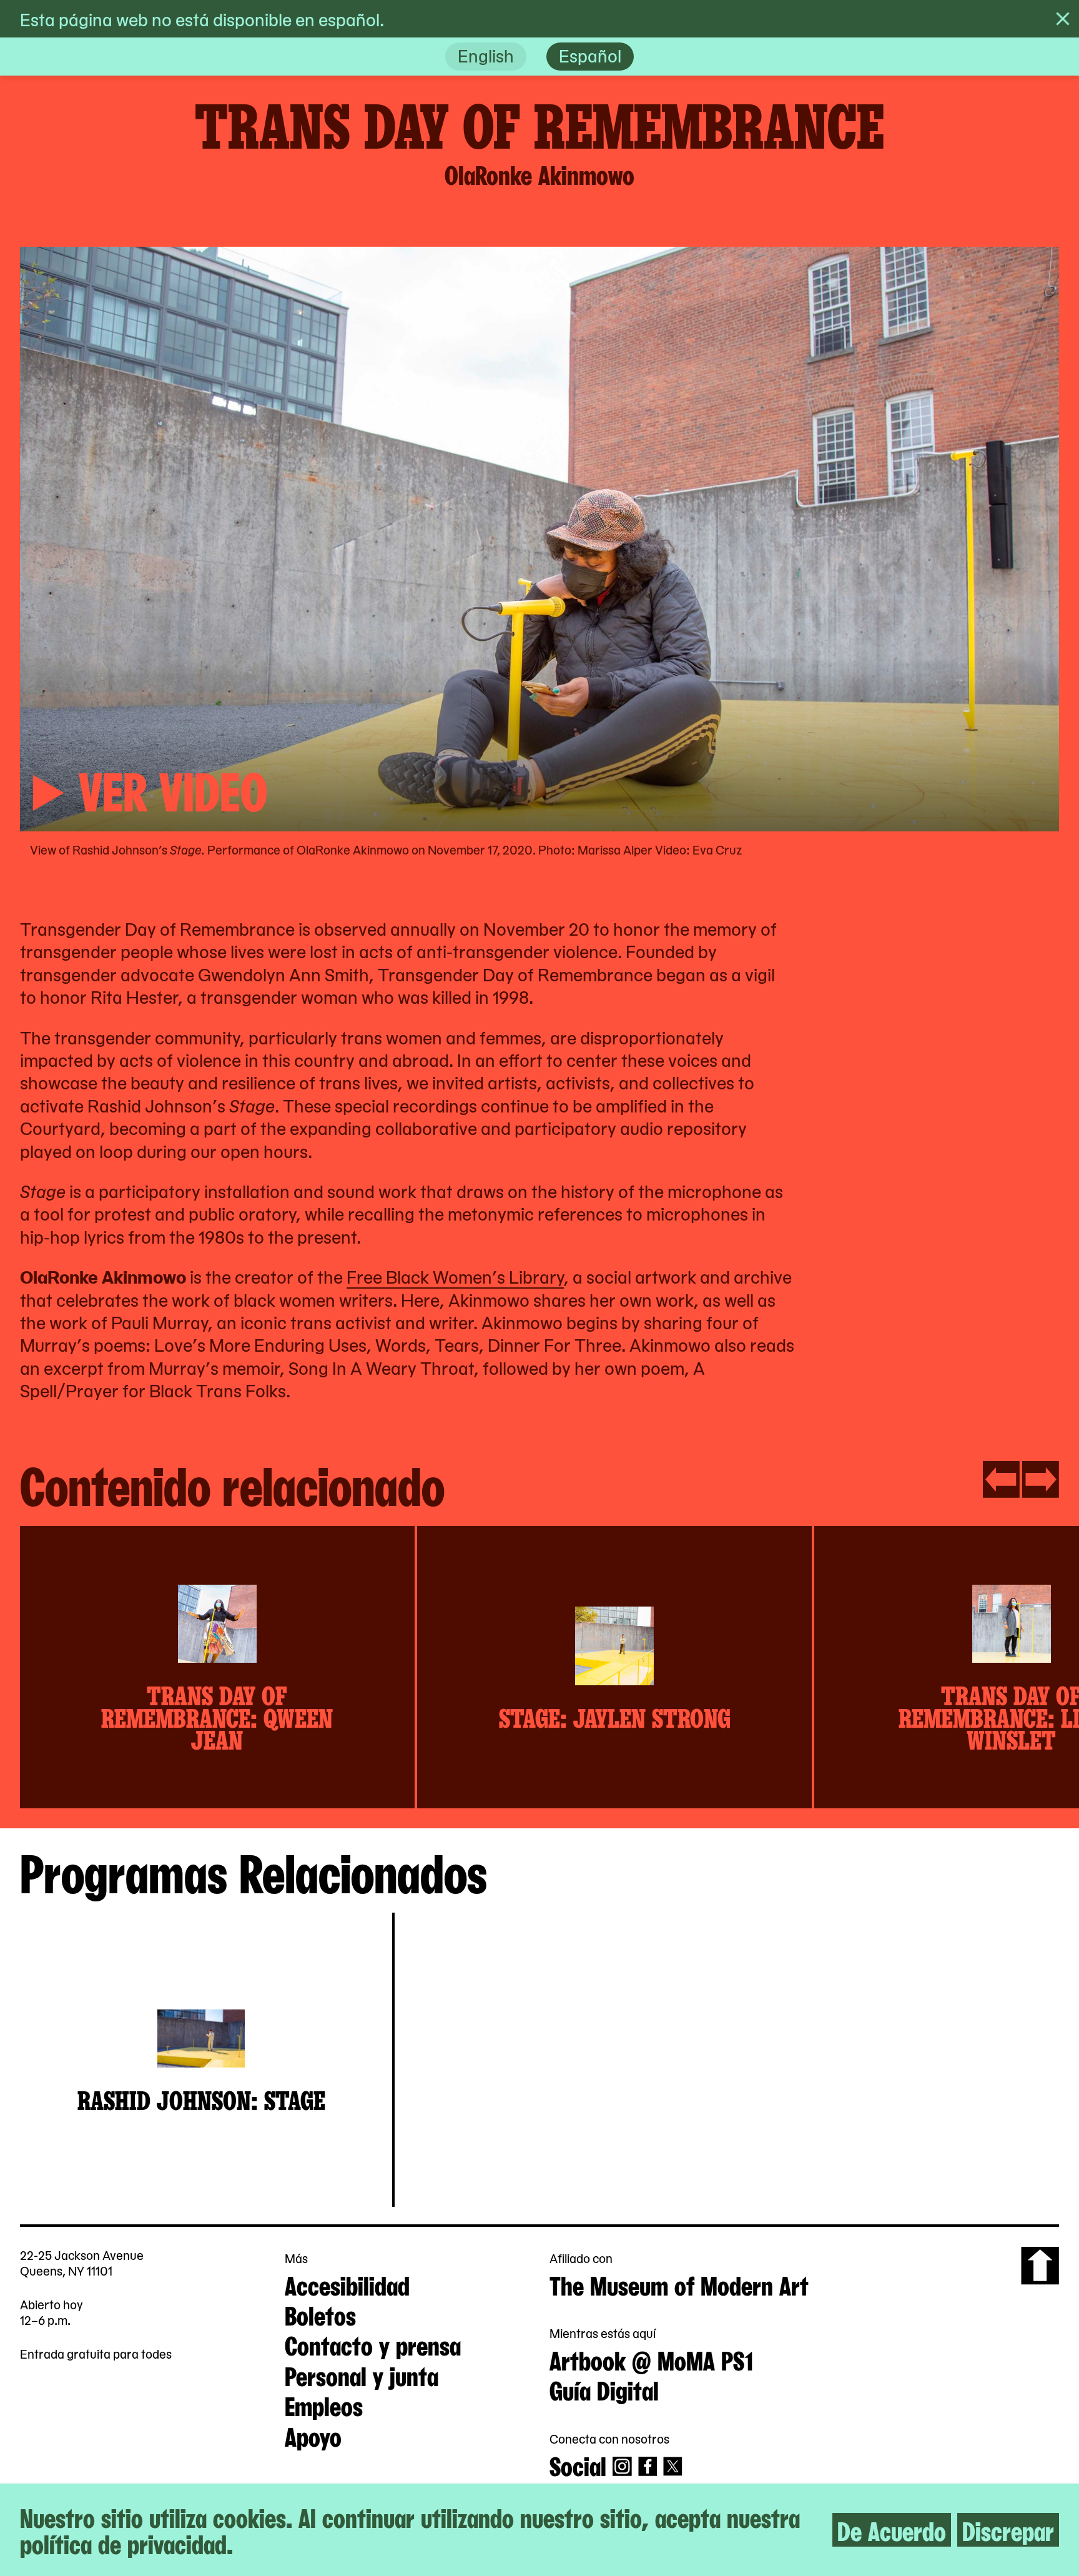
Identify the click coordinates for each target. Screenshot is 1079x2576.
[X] (673, 2466)
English (486, 55)
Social (578, 2465)
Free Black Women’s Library (455, 1276)
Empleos (324, 2405)
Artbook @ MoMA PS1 (651, 2359)
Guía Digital (604, 2389)
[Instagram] (622, 2466)
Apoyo (313, 2435)
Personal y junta (362, 2375)
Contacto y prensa (373, 2344)
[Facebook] (648, 2466)
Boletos (320, 2314)
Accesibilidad (347, 2284)
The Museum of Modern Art (679, 2284)
